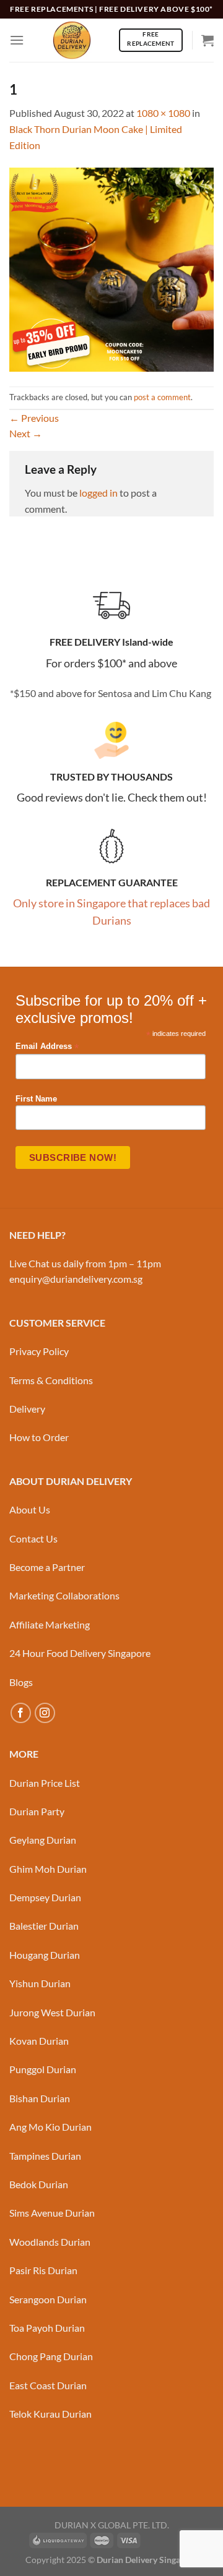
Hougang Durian (45, 1955)
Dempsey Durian (45, 1897)
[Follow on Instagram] (45, 1713)
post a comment (162, 397)
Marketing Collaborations (64, 1595)
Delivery (27, 1409)
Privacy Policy (39, 1351)
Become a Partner (47, 1567)
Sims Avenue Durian (52, 2213)
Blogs (21, 1682)
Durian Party (37, 1811)
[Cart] (208, 40)
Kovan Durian (39, 2041)
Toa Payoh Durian (47, 2328)
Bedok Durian (39, 2184)
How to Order (39, 1437)
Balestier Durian (44, 1926)
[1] (111, 268)
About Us (30, 1509)
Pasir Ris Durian (43, 2270)
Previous (34, 418)
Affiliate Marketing (50, 1624)
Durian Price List (45, 1783)
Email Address (47, 1047)
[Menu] (17, 40)
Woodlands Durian (50, 2242)
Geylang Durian (43, 1840)
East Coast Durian (48, 2385)
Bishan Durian (40, 2098)
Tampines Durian (45, 2156)
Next (26, 433)
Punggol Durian (43, 2069)
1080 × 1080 (163, 113)
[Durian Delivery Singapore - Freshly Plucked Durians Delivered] (72, 40)
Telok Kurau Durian (50, 2414)
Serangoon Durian (48, 2299)
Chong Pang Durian (51, 2356)
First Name (36, 1099)
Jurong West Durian (52, 2012)
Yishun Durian (40, 1983)
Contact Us (33, 1538)
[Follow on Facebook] (21, 1713)
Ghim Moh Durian (48, 1869)
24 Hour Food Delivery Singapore (80, 1653)
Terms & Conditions (51, 1380)
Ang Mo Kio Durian (50, 2127)
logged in (98, 493)
